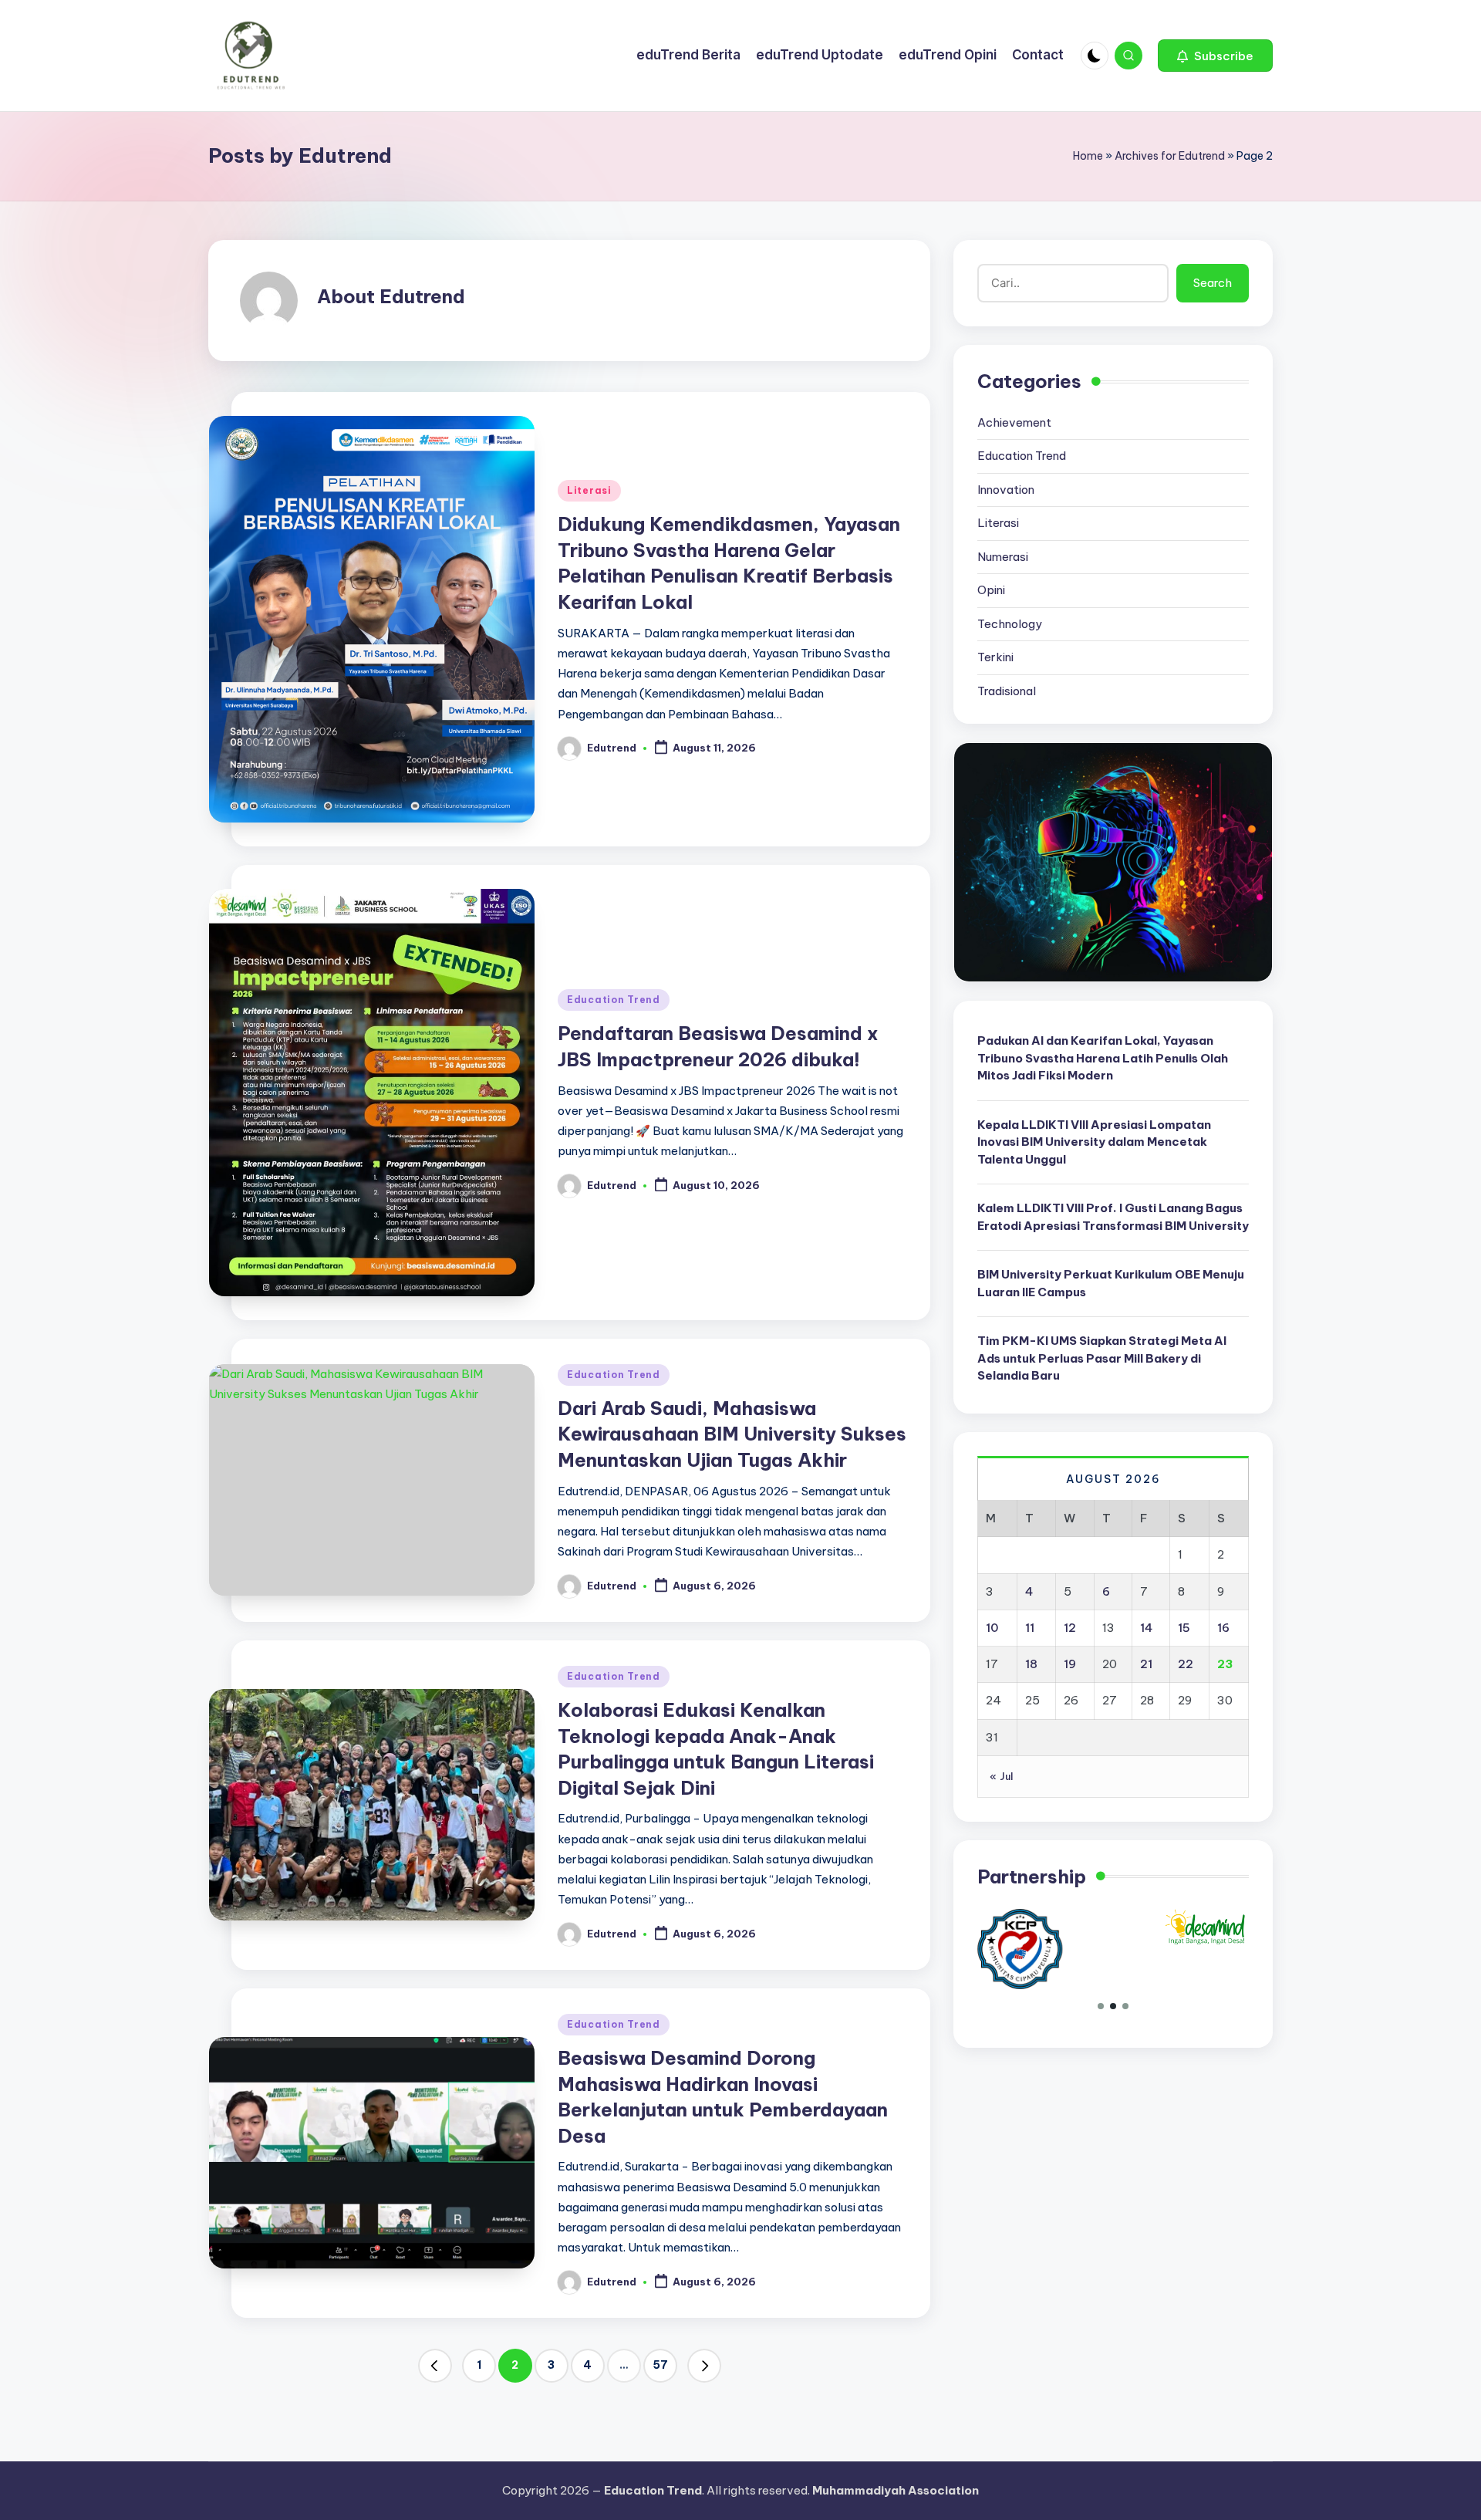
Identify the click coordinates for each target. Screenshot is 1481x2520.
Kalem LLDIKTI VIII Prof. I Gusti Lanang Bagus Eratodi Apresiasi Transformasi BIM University (1113, 1217)
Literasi (589, 490)
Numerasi (1003, 556)
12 (1070, 1628)
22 (1186, 1664)
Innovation (1006, 489)
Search (1213, 283)
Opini (991, 590)
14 (1146, 1628)
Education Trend (614, 1000)
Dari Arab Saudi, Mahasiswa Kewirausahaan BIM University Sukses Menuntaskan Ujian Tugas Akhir (732, 1434)
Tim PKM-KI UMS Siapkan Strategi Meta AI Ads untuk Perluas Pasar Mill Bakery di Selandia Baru (1102, 1358)
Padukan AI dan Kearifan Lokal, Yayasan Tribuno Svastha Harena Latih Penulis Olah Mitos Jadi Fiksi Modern (1103, 1058)
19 (1070, 1664)
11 (1030, 1628)
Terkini (995, 657)
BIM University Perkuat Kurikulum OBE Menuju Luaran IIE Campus (1111, 1283)
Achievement (1014, 422)
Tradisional (1007, 690)
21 (1146, 1664)
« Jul (1002, 1776)
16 (1223, 1628)
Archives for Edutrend (1170, 156)
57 (660, 2365)
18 (1031, 1664)
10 (992, 1628)
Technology (1010, 623)
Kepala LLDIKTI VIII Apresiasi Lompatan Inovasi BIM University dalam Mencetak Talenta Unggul (1094, 1141)
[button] (1215, 56)
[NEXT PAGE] (704, 2366)
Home (1088, 156)
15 (1184, 1628)
